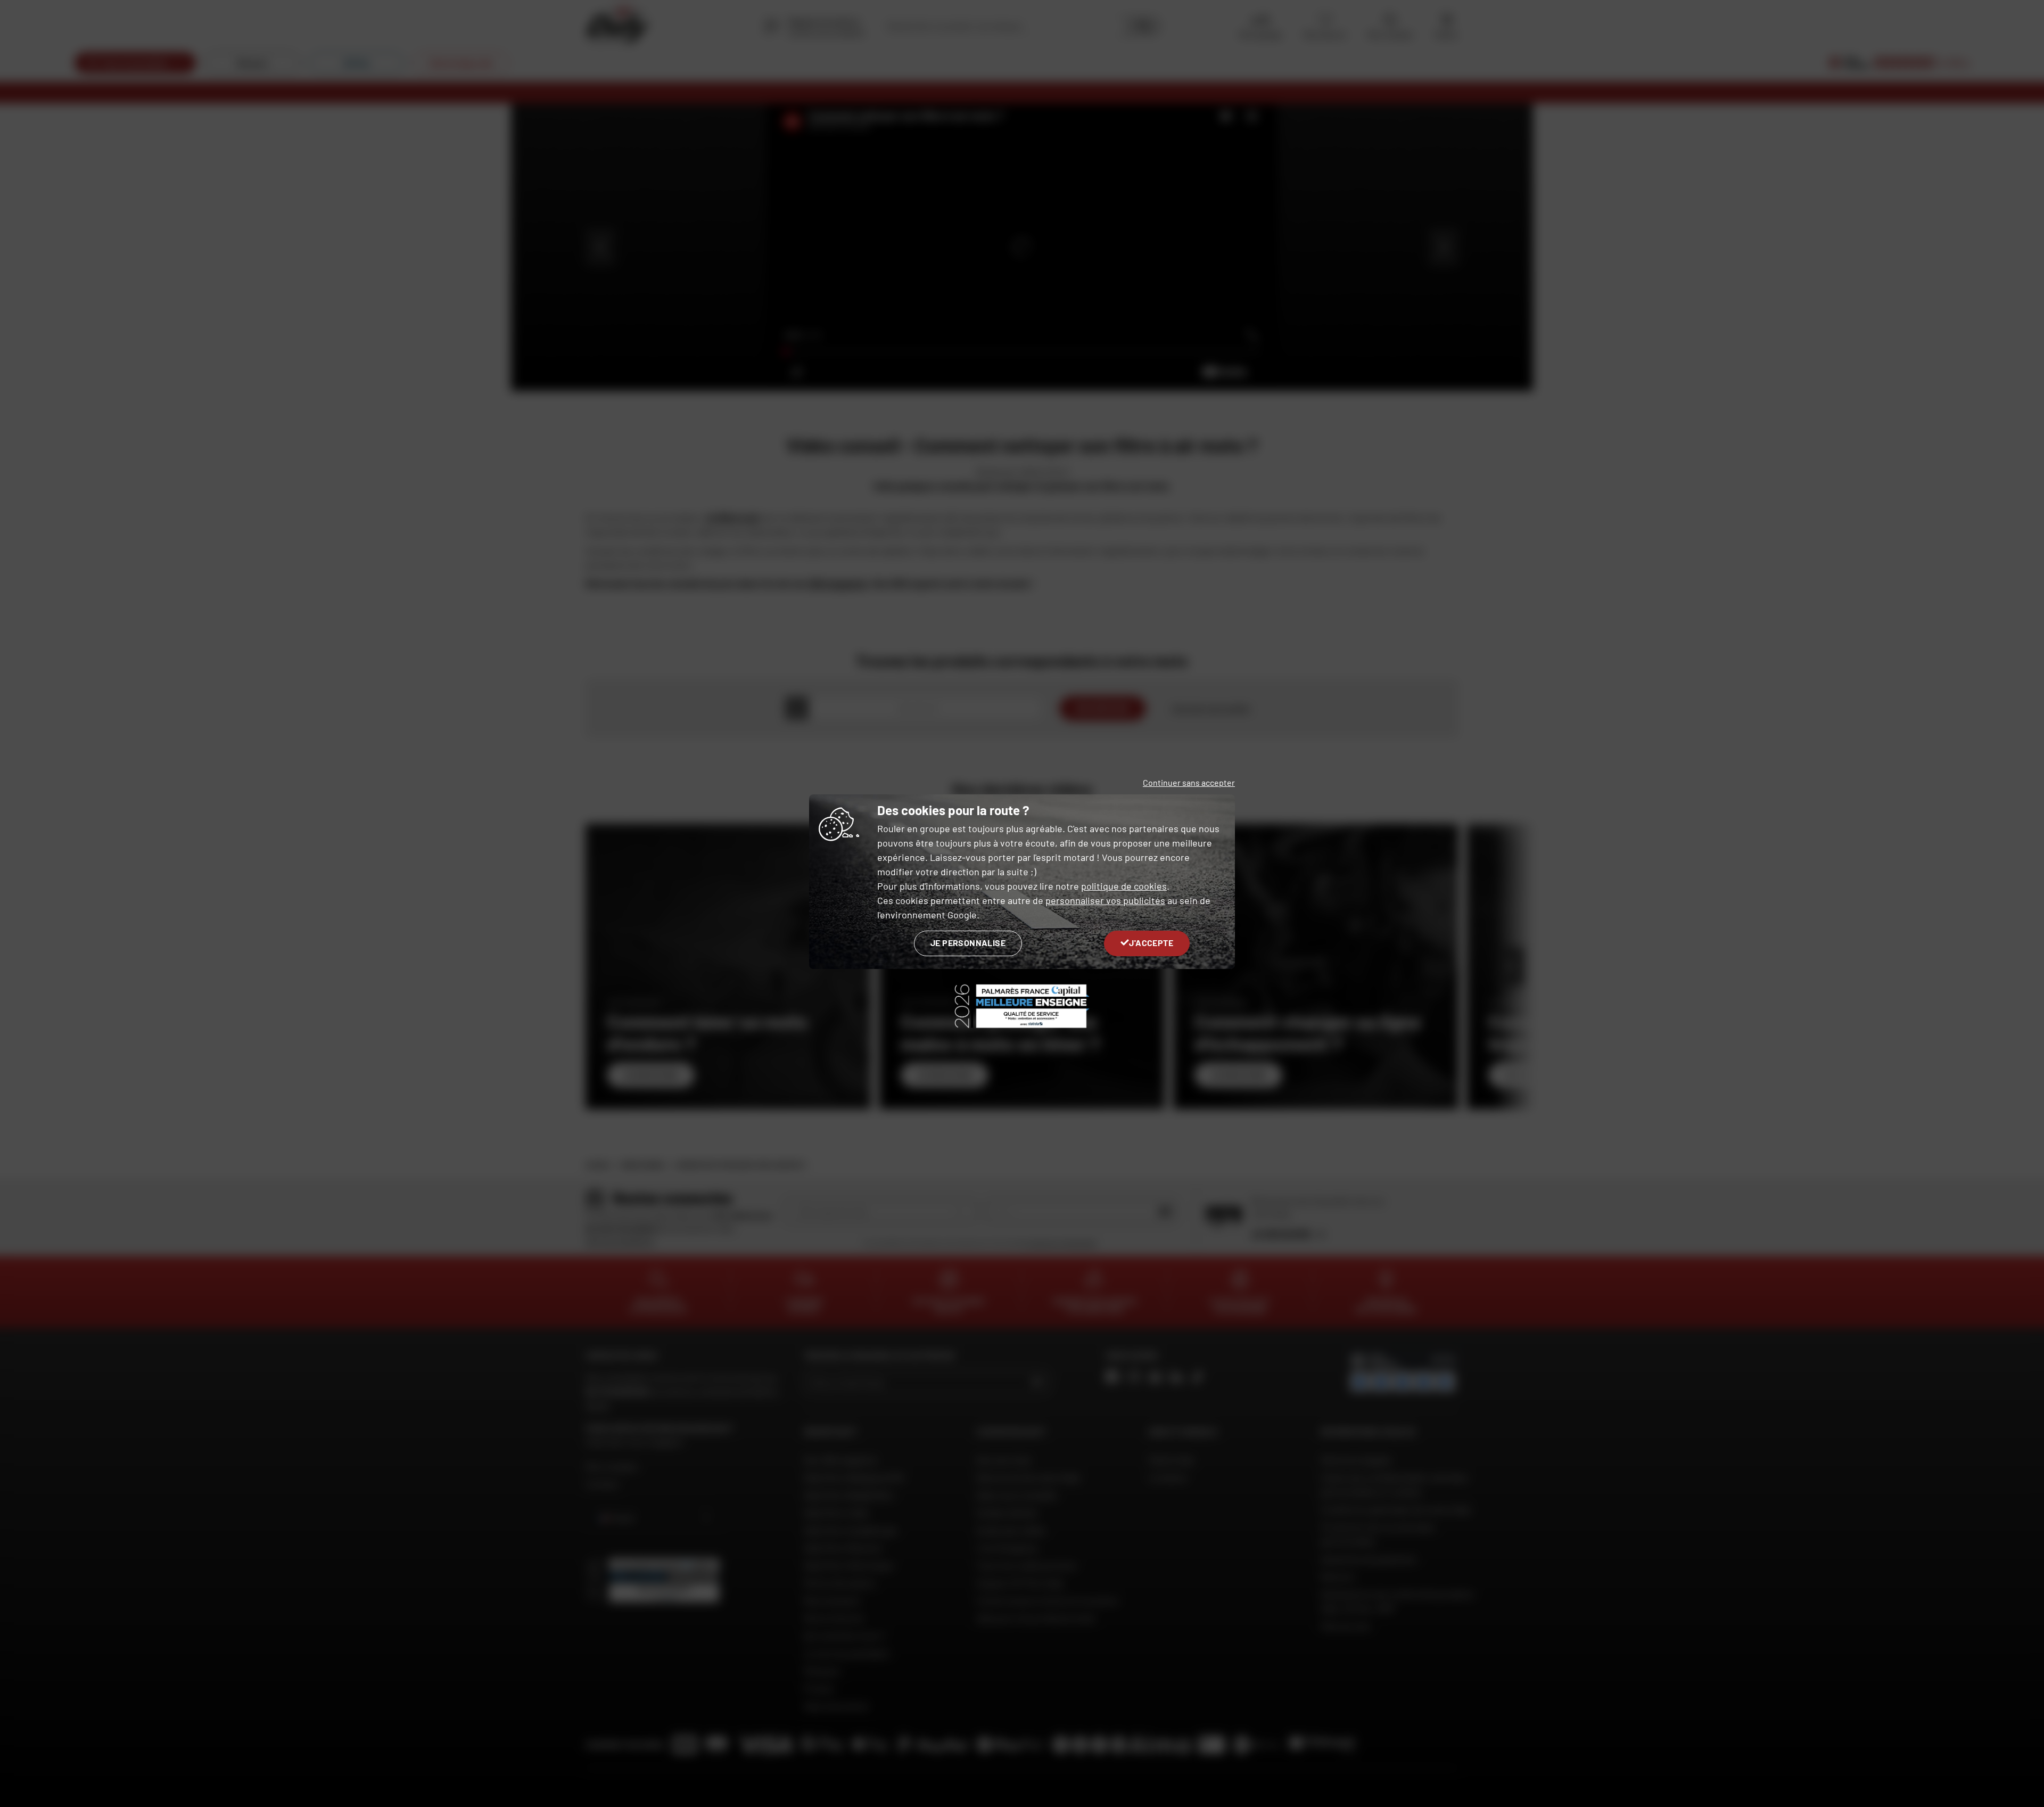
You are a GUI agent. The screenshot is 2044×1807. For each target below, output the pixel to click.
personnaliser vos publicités (1105, 900)
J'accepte (1151, 943)
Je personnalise (968, 943)
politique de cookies (1124, 886)
